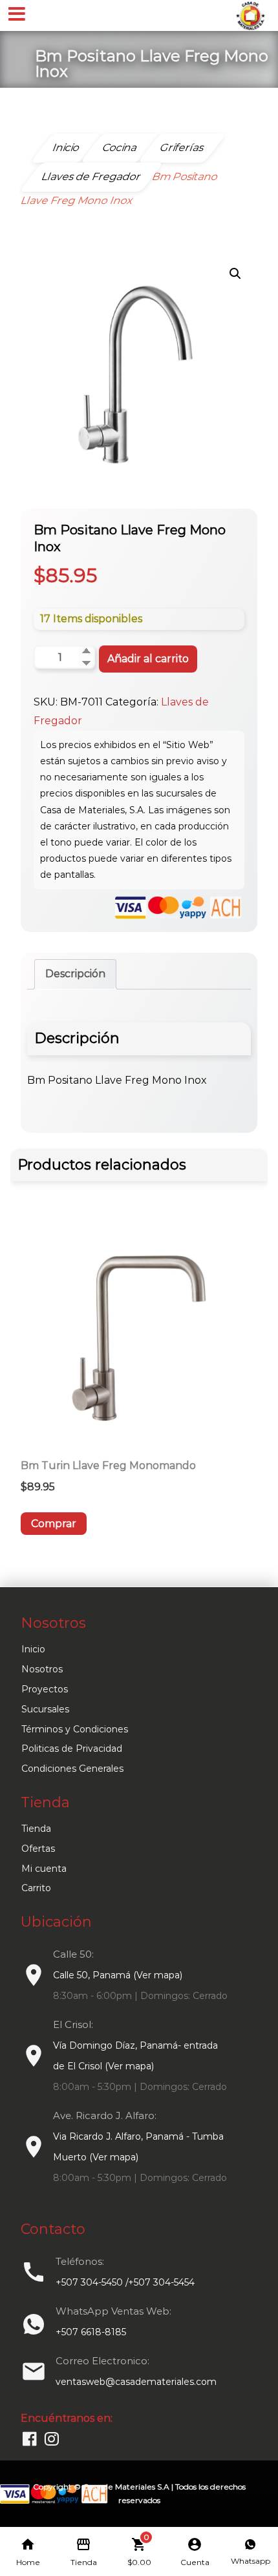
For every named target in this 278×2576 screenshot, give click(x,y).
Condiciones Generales (72, 1769)
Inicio (33, 1649)
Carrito (36, 1888)
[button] (235, 274)
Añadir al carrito (148, 659)
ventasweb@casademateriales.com (136, 2382)
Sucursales (45, 1709)
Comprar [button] (54, 1524)
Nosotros (42, 1669)
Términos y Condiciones (75, 1729)
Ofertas (38, 1849)
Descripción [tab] (75, 974)
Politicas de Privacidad (72, 1749)
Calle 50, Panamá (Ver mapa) (118, 1975)
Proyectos (45, 1689)
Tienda (36, 1829)
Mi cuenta (44, 1869)
